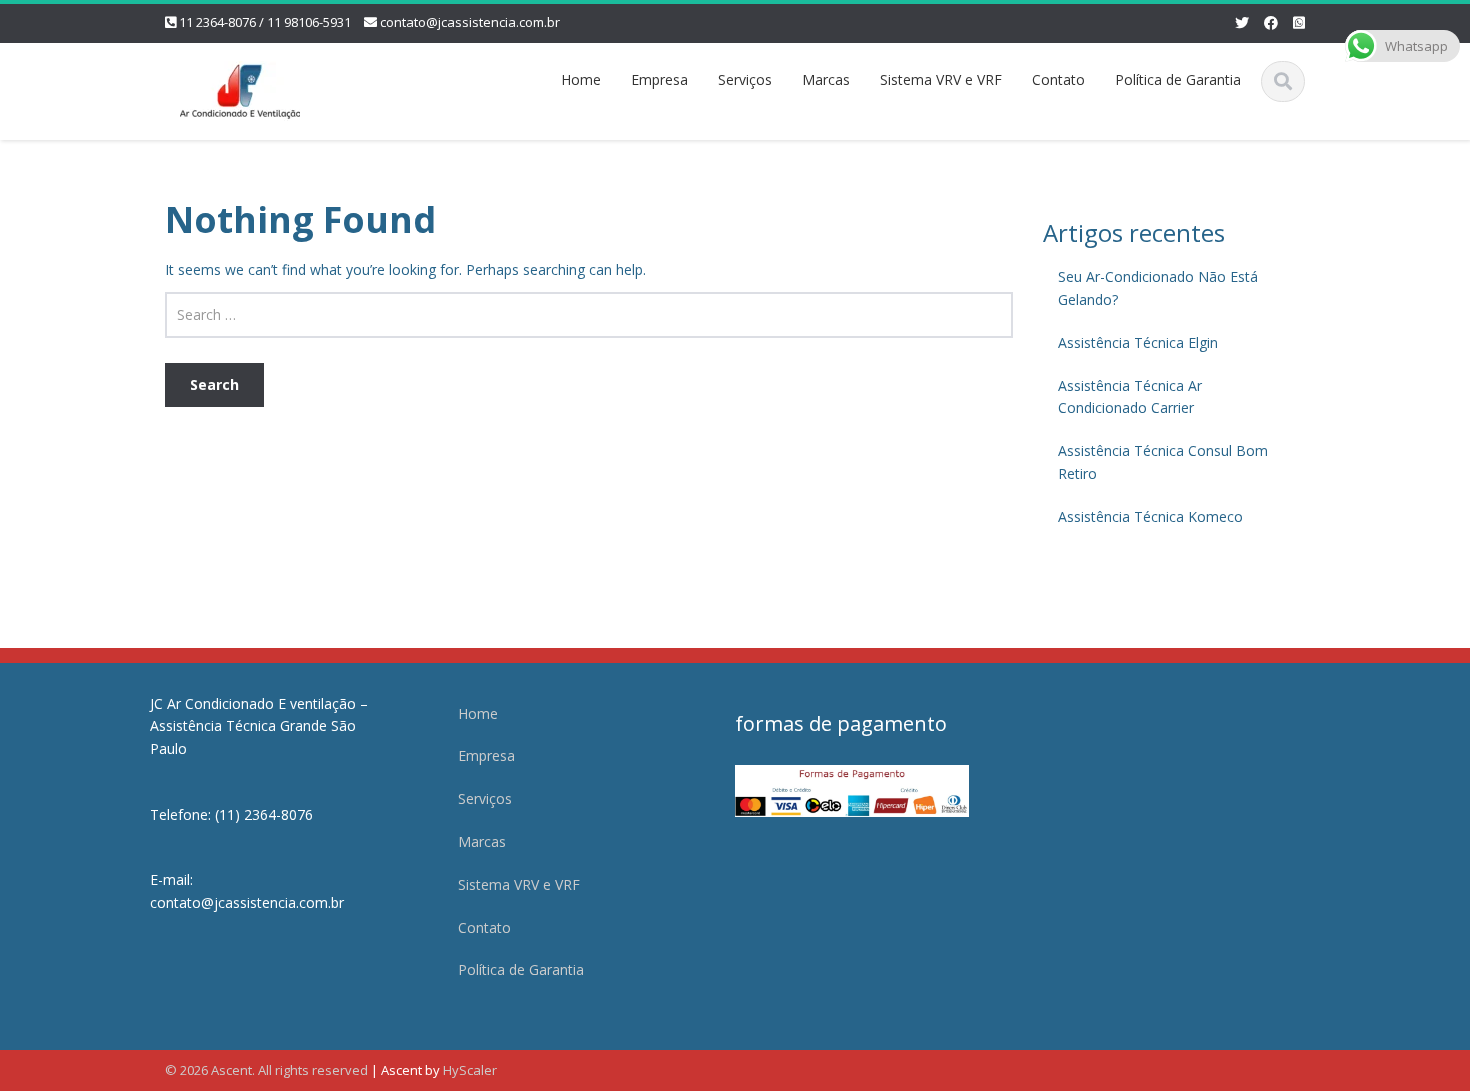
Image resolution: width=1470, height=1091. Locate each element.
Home (581, 79)
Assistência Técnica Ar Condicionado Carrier (1130, 397)
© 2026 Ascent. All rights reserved (266, 1070)
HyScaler (470, 1070)
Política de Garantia (1178, 79)
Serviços (745, 79)
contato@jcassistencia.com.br (470, 22)
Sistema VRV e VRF (941, 79)
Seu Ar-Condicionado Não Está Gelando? (1158, 288)
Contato (1058, 79)
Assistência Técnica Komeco (1150, 516)
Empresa (659, 79)
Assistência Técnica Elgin (1138, 342)
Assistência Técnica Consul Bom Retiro (1163, 462)
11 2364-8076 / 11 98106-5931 (265, 22)
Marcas (826, 79)
